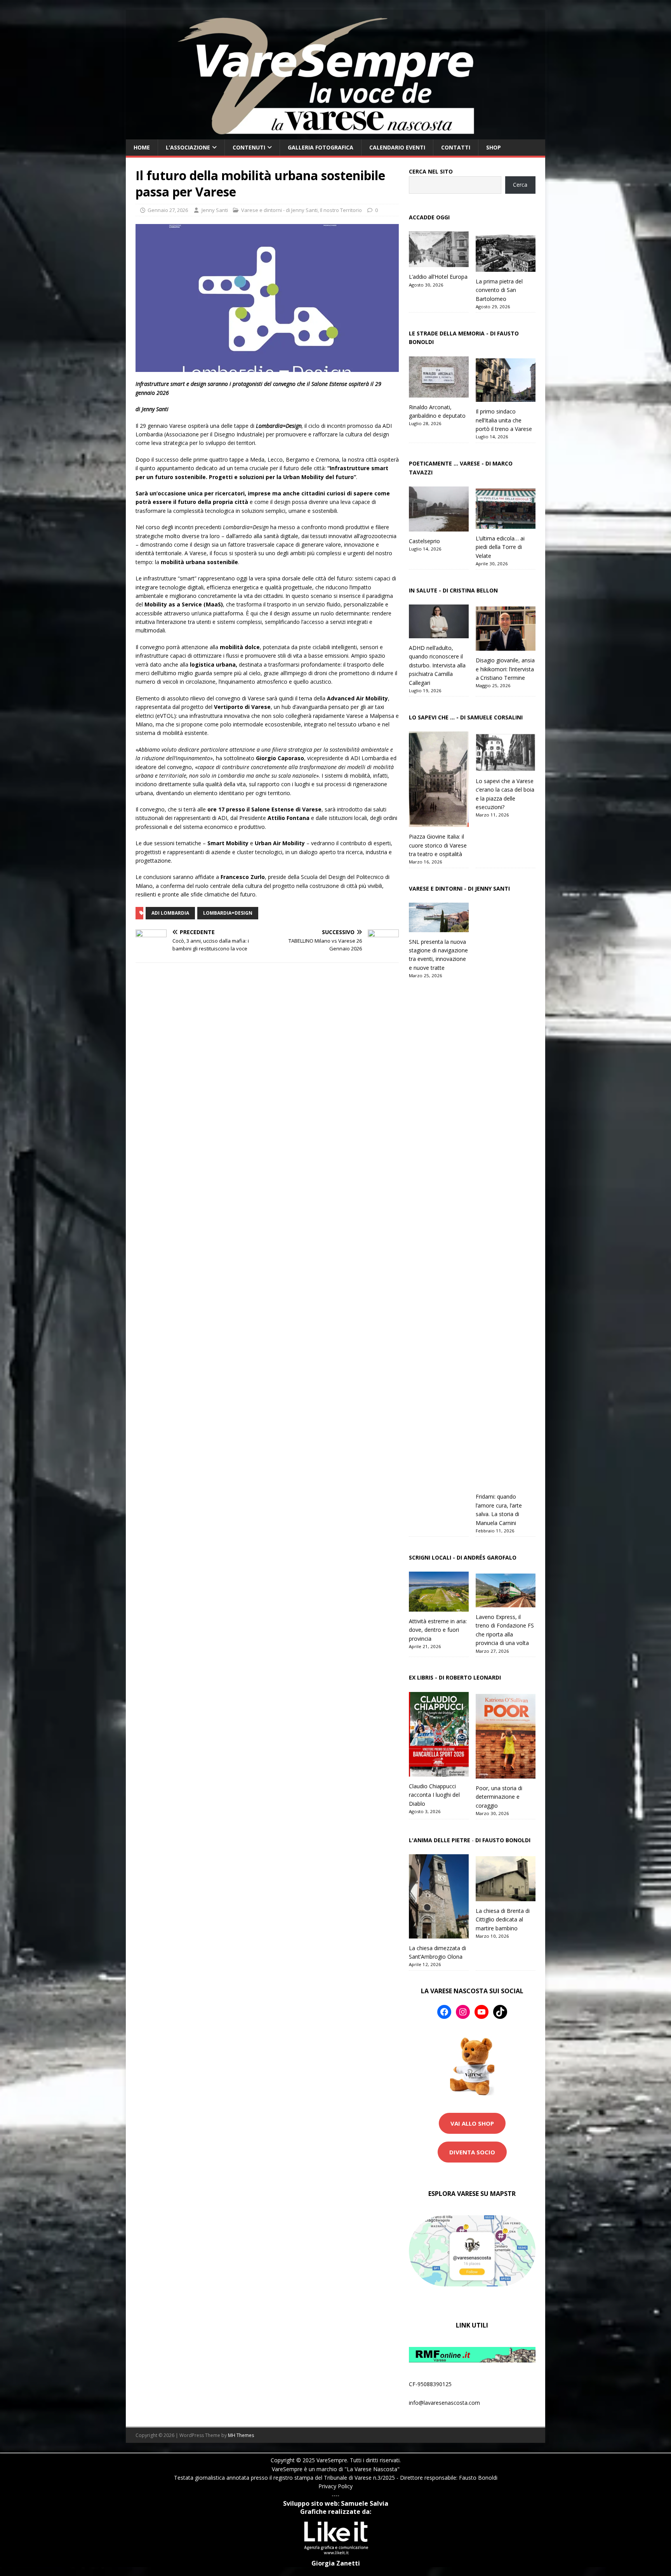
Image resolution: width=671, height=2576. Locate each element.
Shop (494, 147)
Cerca (520, 185)
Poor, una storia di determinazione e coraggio (499, 1797)
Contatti (456, 147)
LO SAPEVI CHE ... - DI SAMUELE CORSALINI (466, 717)
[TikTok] (500, 2012)
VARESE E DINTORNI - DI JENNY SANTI (459, 888)
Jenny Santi (215, 210)
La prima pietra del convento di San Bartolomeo (499, 290)
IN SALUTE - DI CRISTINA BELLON (453, 590)
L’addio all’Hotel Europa (438, 277)
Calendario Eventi (397, 147)
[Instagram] (463, 2012)
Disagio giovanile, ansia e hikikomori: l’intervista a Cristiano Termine (505, 669)
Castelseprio (424, 541)
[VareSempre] (335, 135)
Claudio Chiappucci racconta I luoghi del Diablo (434, 1795)
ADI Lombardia (170, 913)
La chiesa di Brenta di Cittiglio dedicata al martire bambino (503, 1919)
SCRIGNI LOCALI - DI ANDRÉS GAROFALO (463, 1557)
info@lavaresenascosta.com (444, 2403)
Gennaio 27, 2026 (168, 210)
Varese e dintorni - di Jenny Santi (279, 210)
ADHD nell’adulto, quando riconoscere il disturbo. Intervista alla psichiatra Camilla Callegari (437, 665)
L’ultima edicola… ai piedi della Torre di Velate (500, 547)
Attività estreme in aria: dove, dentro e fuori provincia (438, 1630)
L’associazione (188, 147)
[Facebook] (444, 2012)
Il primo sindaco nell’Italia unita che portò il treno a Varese (504, 420)
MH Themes (241, 2435)
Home (142, 147)
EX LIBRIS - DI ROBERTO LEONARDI (455, 1677)
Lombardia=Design (228, 913)
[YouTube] (482, 2012)
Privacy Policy (335, 2486)
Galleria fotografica (321, 147)
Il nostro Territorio (341, 210)
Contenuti (249, 147)
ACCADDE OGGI (429, 217)
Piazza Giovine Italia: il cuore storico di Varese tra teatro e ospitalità (438, 845)
